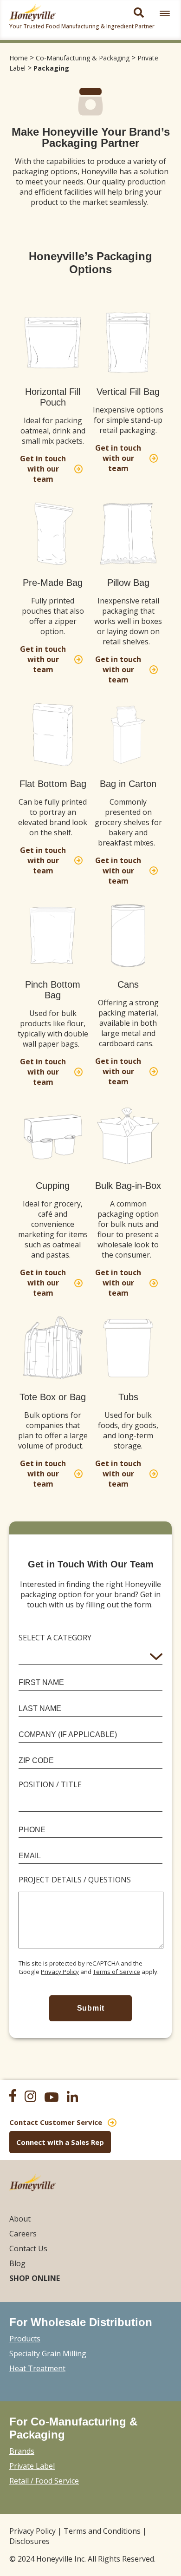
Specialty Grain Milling (48, 2353)
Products (25, 2339)
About (20, 2219)
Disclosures (29, 2541)
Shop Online (35, 2278)
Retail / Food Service (44, 2481)
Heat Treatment (37, 2368)
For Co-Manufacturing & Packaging (73, 2428)
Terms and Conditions (102, 2531)
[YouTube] (55, 2098)
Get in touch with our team (43, 469)
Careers (23, 2234)
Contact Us (28, 2248)
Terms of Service (116, 1972)
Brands (22, 2451)
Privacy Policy (60, 1972)
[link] (165, 13)
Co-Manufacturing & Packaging (83, 58)
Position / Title (50, 1784)
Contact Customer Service (56, 2122)
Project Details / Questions (75, 1880)
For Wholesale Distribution (81, 2322)
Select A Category (55, 1638)
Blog (17, 2263)
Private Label (32, 2466)
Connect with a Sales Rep (60, 2142)
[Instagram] (34, 2098)
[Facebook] (16, 2097)
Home (19, 58)
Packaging (51, 68)
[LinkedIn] (76, 2098)
